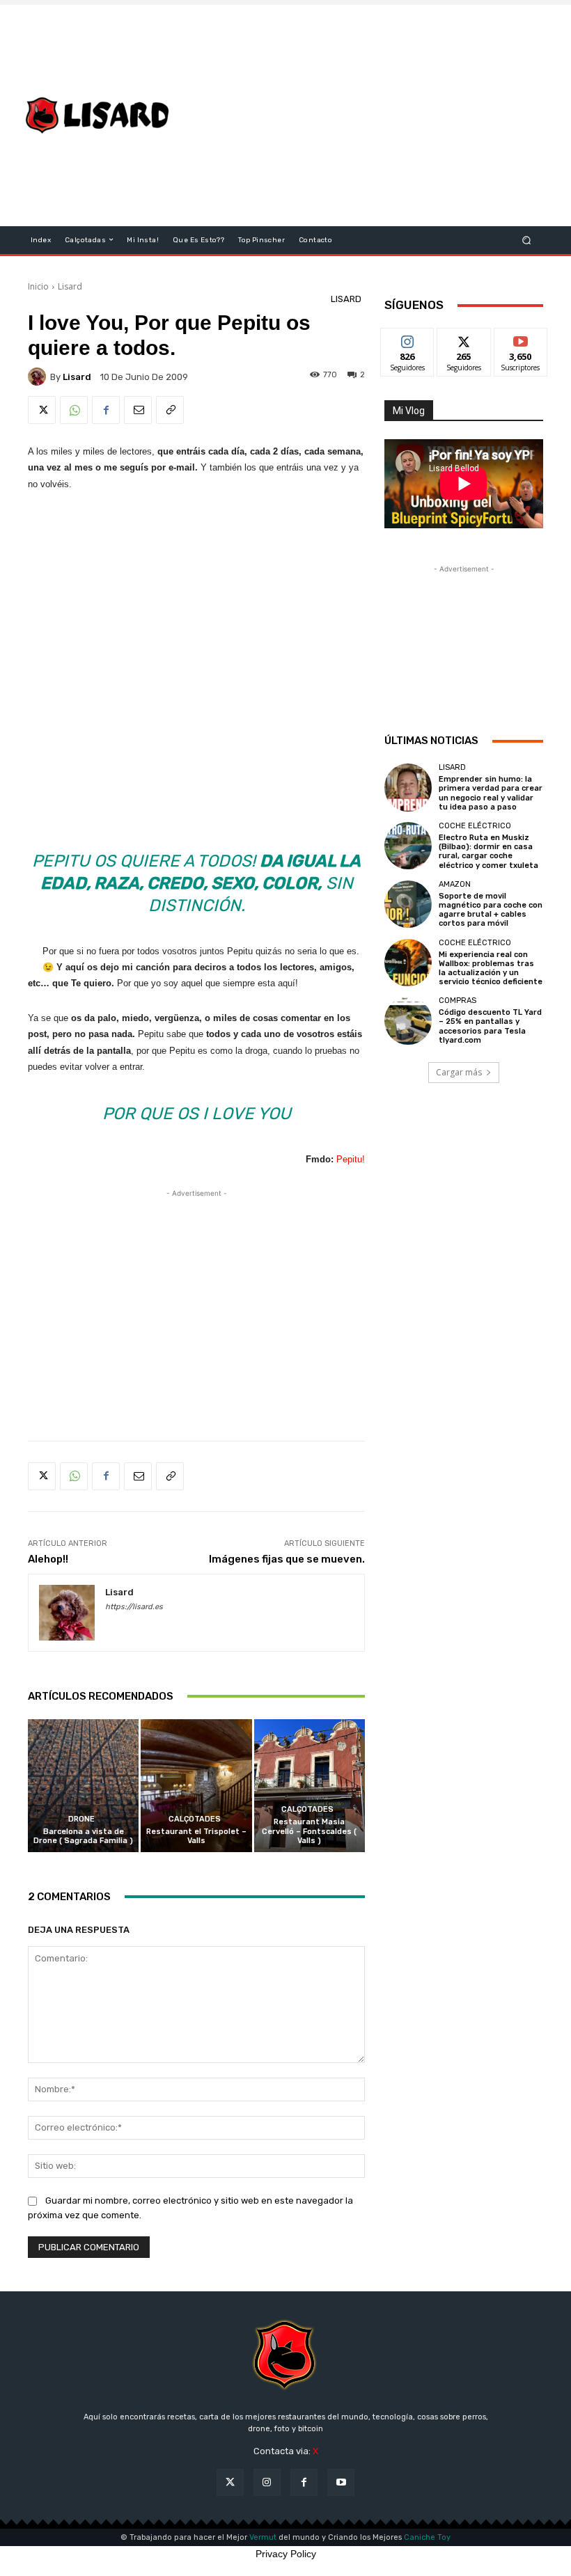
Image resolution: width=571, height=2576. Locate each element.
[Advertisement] (379, 116)
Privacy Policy (286, 2554)
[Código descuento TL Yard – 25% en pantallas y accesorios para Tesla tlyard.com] (408, 1020)
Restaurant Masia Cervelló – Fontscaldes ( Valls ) (309, 1831)
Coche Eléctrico (475, 826)
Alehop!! (48, 1559)
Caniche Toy (427, 2537)
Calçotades (195, 1819)
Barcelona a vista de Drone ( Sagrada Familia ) (83, 1836)
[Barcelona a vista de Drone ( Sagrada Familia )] (83, 1786)
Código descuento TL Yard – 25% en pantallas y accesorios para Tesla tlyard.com (490, 1026)
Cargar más (459, 1072)
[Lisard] (100, 116)
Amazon (455, 884)
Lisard (70, 286)
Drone (81, 1819)
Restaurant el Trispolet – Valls (196, 1836)
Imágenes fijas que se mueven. (287, 1559)
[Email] (138, 410)
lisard (77, 377)
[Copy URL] (170, 410)
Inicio (38, 286)
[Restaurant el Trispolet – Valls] (196, 1786)
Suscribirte (521, 339)
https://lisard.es (134, 1607)
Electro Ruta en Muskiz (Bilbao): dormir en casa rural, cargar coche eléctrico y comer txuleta (488, 852)
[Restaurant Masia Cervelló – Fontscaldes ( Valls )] (310, 1786)
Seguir (408, 339)
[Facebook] (106, 410)
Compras (457, 1001)
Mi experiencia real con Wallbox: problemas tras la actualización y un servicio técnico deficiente (491, 969)
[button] (527, 240)
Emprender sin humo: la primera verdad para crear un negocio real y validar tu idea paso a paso (491, 793)
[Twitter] (42, 410)
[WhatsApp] (74, 410)
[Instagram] (267, 2482)
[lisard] (39, 377)
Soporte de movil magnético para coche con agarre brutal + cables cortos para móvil (491, 910)
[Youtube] (341, 2482)
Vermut (263, 2537)
